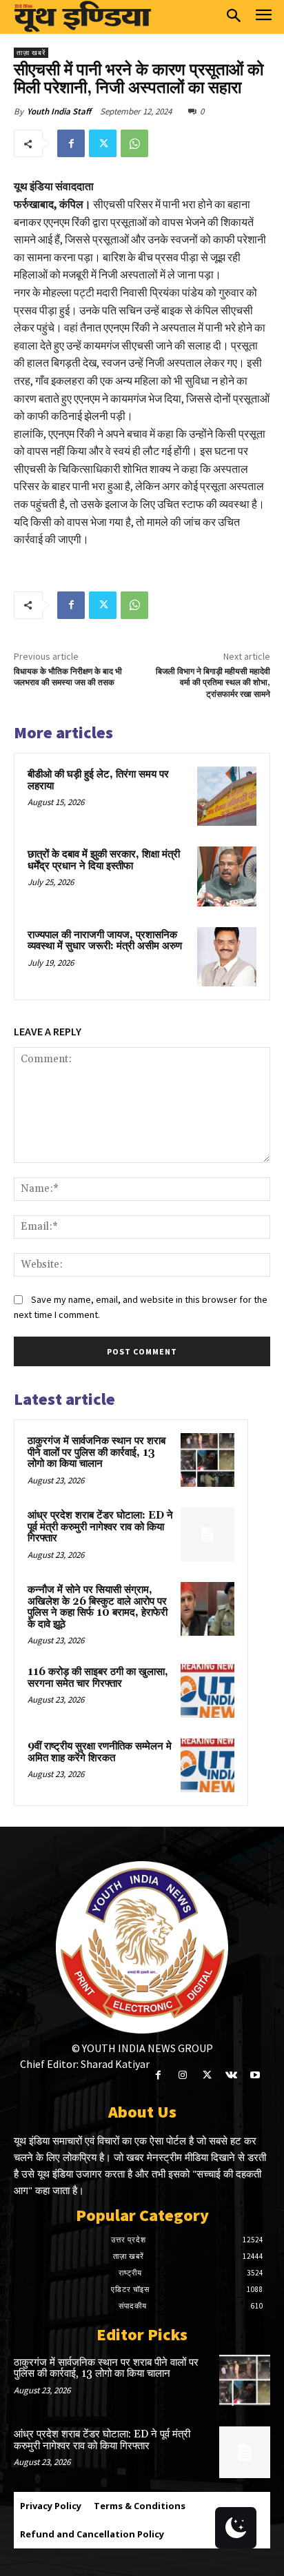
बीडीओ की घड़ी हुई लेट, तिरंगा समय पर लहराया (98, 780)
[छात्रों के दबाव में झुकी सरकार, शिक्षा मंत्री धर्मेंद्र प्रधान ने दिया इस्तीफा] (227, 876)
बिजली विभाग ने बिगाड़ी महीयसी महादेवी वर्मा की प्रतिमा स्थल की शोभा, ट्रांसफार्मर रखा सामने (213, 683)
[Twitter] (103, 143)
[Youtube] (255, 2075)
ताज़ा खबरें (31, 53)
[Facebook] (71, 143)
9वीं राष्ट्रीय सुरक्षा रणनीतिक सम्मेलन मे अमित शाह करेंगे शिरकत (100, 1752)
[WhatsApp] (134, 143)
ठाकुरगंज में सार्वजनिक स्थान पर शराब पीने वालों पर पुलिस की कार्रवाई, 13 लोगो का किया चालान (97, 1452)
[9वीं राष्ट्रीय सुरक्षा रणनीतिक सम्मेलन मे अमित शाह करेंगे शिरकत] (207, 1765)
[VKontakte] (231, 2075)
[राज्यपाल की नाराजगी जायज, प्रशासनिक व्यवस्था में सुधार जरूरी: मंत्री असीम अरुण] (227, 957)
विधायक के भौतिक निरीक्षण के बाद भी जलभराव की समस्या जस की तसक (68, 677)
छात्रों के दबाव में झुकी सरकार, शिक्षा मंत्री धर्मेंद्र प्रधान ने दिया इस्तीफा (104, 860)
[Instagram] (182, 2075)
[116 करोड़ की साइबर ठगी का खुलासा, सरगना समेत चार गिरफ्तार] (207, 1691)
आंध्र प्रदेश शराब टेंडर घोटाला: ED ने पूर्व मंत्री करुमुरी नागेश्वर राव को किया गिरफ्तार (100, 1527)
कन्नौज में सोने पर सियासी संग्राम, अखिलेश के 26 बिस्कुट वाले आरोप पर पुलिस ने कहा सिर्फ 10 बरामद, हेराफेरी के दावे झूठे (98, 1607)
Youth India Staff (59, 111)
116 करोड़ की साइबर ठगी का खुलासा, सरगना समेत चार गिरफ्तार (98, 1678)
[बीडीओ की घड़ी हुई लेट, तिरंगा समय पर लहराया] (227, 796)
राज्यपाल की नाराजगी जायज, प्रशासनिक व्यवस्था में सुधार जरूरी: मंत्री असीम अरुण (105, 941)
